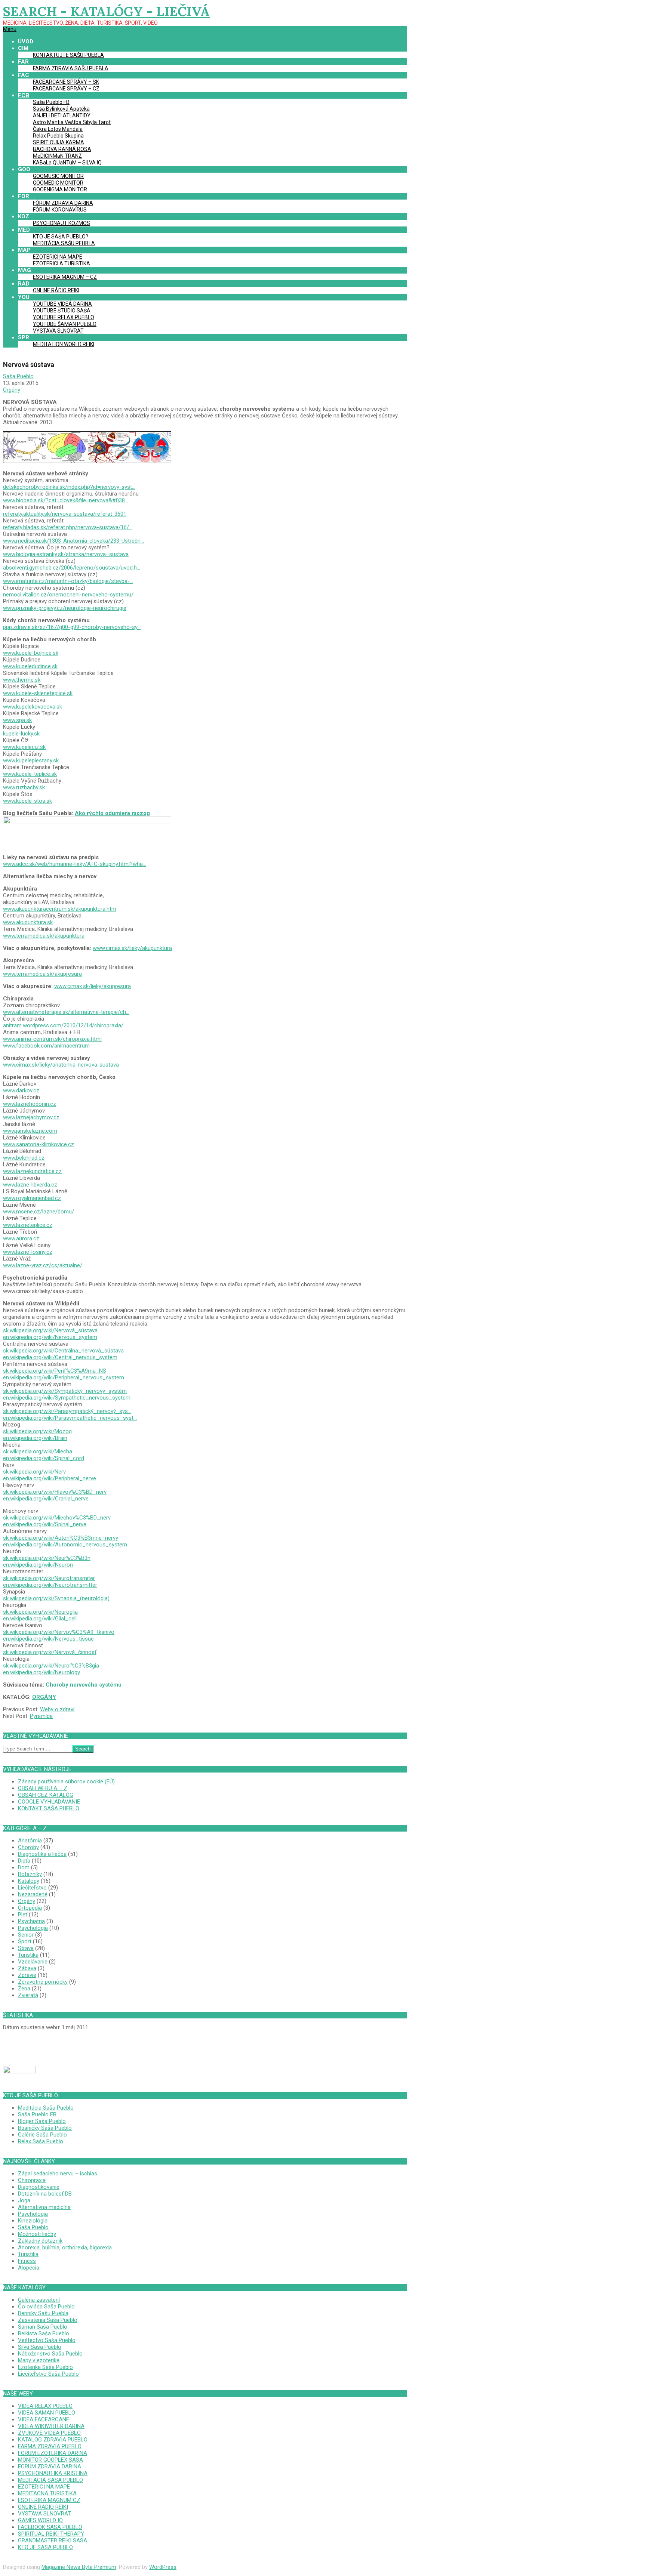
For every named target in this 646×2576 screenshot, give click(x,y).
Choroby (28, 1847)
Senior (26, 1935)
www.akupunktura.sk (28, 922)
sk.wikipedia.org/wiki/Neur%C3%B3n (47, 1558)
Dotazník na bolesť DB (45, 2194)
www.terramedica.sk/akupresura (42, 974)
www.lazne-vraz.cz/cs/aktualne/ (43, 1265)
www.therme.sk (22, 680)
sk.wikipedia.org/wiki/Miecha (38, 1451)
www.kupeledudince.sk (30, 666)
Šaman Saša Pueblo (43, 2327)
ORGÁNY (44, 1697)
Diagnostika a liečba (42, 1854)
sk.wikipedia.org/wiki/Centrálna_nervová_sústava (63, 1351)
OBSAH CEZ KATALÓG (46, 1795)
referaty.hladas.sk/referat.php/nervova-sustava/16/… (68, 527)
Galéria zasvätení (39, 2300)
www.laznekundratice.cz (32, 1171)
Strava (26, 1948)
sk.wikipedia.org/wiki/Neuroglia (40, 1612)
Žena (24, 1989)
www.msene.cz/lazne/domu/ (39, 1212)
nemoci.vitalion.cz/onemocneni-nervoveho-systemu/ (68, 595)
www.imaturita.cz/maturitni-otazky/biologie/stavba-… (68, 581)
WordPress (163, 2567)
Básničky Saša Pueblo (45, 2128)
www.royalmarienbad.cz (32, 1198)
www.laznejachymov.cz (31, 1117)
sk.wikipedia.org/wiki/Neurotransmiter (49, 1578)
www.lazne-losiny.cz (28, 1252)
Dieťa (24, 1861)
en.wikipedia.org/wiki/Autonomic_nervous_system (65, 1545)
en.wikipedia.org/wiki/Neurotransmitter (50, 1585)
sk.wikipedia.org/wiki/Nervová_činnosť (50, 1652)
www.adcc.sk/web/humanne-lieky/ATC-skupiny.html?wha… (75, 864)
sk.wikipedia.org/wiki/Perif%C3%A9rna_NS (55, 1371)
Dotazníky (30, 1874)
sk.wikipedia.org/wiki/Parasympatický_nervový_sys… (67, 1411)
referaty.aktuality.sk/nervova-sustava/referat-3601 (65, 514)
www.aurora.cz (21, 1238)
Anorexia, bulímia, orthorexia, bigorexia (65, 2248)
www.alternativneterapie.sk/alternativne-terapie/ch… (66, 1012)
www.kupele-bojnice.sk (31, 653)
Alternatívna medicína (44, 2207)
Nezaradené (33, 1894)
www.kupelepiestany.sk (31, 761)
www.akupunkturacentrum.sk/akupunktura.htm (60, 909)
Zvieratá (28, 1995)
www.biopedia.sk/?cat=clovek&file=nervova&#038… (66, 500)
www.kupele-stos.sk (27, 801)
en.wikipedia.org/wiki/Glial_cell (40, 1619)
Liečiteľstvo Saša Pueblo (48, 2374)
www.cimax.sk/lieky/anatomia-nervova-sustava (61, 1065)
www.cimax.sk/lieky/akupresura (93, 986)
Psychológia (33, 1928)
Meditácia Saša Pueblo (46, 2108)
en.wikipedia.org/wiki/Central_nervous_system (60, 1357)
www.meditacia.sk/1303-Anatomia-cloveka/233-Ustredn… (73, 541)
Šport (25, 1941)
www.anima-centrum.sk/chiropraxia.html (52, 1039)
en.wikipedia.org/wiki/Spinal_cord (44, 1458)
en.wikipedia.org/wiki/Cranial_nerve (46, 1499)
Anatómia (30, 1841)
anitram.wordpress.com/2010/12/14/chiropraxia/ (63, 1025)
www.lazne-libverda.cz (30, 1185)
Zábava (27, 1968)
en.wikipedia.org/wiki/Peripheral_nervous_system (64, 1378)
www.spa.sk (17, 720)
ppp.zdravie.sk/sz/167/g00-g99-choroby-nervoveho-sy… (72, 627)
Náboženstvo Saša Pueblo (50, 2354)
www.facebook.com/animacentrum (46, 1046)
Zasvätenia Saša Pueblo (48, 2320)
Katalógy (29, 1881)
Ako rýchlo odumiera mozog (112, 813)
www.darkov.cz (21, 1090)
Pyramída (41, 1716)
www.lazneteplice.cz (28, 1225)
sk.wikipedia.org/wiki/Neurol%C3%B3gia (51, 1666)
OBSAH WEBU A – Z (43, 1788)
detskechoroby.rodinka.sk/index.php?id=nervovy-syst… (69, 487)
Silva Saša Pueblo (40, 2347)
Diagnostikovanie (39, 2187)
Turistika (28, 1955)
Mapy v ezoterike (39, 2360)
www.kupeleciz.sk (24, 747)
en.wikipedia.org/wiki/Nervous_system (50, 1337)
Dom (24, 1867)
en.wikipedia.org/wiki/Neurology (41, 1672)
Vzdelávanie (33, 1962)
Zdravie (27, 1975)
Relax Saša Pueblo (41, 2141)
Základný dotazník (40, 2241)
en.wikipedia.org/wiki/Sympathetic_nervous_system (67, 1398)
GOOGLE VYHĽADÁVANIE (49, 1802)
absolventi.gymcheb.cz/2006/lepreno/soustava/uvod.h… (72, 568)
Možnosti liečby (37, 2234)
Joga (24, 2200)
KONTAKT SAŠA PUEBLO (49, 1808)
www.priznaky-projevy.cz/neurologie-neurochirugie (65, 608)
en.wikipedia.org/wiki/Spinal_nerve (45, 1524)
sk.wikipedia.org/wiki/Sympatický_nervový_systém (65, 1391)
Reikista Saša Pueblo (44, 2333)
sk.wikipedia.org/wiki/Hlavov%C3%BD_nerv (55, 1492)
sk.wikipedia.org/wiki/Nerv (34, 1472)
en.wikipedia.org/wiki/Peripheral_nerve (50, 1478)
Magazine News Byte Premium (79, 2567)
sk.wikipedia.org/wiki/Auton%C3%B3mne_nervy (61, 1538)
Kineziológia (33, 2221)
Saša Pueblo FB (37, 2114)
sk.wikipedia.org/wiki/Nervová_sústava (50, 1330)
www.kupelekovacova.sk (33, 707)
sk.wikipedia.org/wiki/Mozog (37, 1431)
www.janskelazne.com (30, 1131)
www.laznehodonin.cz (30, 1104)
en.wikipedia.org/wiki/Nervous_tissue (48, 1639)
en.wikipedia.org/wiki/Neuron (38, 1565)
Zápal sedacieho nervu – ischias (58, 2174)
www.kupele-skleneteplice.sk (38, 693)
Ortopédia (30, 1908)
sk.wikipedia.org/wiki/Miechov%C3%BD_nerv (57, 1518)
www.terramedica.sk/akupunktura (44, 936)
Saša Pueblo (33, 2227)
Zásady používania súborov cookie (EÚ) (66, 1781)
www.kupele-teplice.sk (30, 774)
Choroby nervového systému (84, 1685)
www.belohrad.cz (24, 1158)
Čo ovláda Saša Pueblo (46, 2307)
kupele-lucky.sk (21, 734)
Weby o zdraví (57, 1709)
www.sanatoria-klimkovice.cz (39, 1144)
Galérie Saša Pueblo (42, 2135)
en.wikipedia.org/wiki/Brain (35, 1438)
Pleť (23, 1915)
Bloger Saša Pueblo (42, 2121)
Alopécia (29, 2268)
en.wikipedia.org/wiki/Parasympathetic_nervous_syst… (70, 1418)
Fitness (27, 2261)
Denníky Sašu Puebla (43, 2313)
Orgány (12, 390)
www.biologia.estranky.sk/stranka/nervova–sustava (66, 554)
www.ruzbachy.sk (24, 787)
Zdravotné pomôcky (43, 1982)
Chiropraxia (32, 2180)
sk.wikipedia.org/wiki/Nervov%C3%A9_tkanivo (59, 1632)
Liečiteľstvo (32, 1888)
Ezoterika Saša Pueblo (45, 2367)
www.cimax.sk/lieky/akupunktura (132, 948)
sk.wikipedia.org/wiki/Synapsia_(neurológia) (56, 1598)
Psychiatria (31, 1921)
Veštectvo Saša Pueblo (47, 2340)
